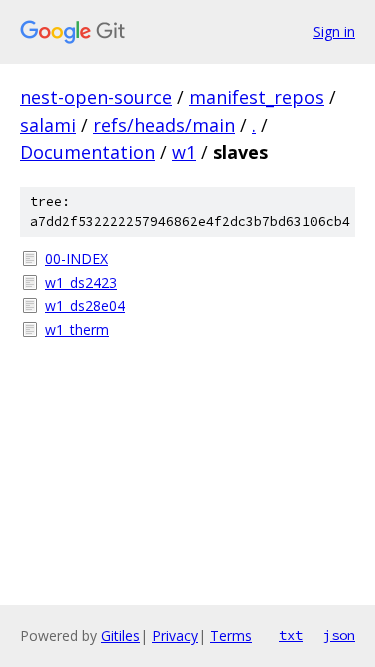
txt (291, 635)
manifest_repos (256, 97)
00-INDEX (76, 258)
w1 (184, 152)
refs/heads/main (164, 125)
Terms (231, 635)
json (339, 635)
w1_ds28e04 (85, 305)
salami (48, 125)
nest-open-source (96, 97)
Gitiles (120, 635)
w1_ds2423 (81, 282)
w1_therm (77, 329)
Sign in (334, 31)
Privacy (175, 635)
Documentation (87, 152)
